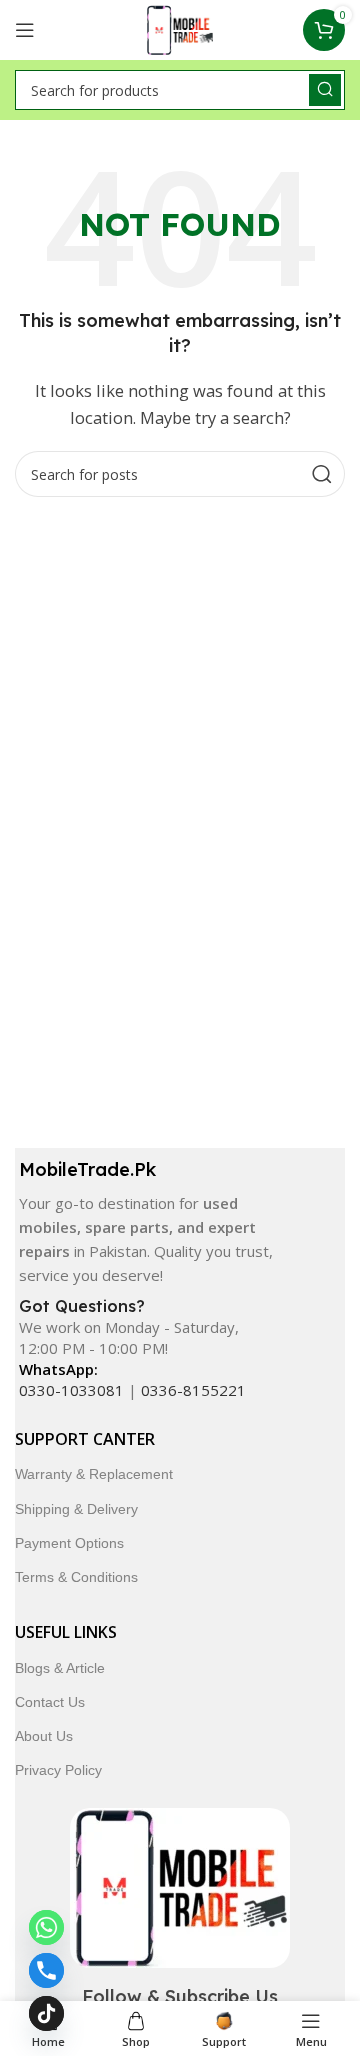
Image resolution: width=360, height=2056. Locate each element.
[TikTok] (46, 2013)
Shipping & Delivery (76, 1509)
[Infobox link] (147, 1222)
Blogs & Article (60, 1668)
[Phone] (46, 1970)
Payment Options (69, 1543)
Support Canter (85, 1439)
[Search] (325, 90)
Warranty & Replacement (94, 1474)
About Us (44, 1736)
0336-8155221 (193, 1390)
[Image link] (180, 1886)
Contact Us (50, 1702)
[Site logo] (180, 28)
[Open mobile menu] (25, 30)
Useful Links (66, 1632)
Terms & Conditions (76, 1577)
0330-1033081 (71, 1390)
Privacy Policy (58, 1770)
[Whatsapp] (46, 1927)
